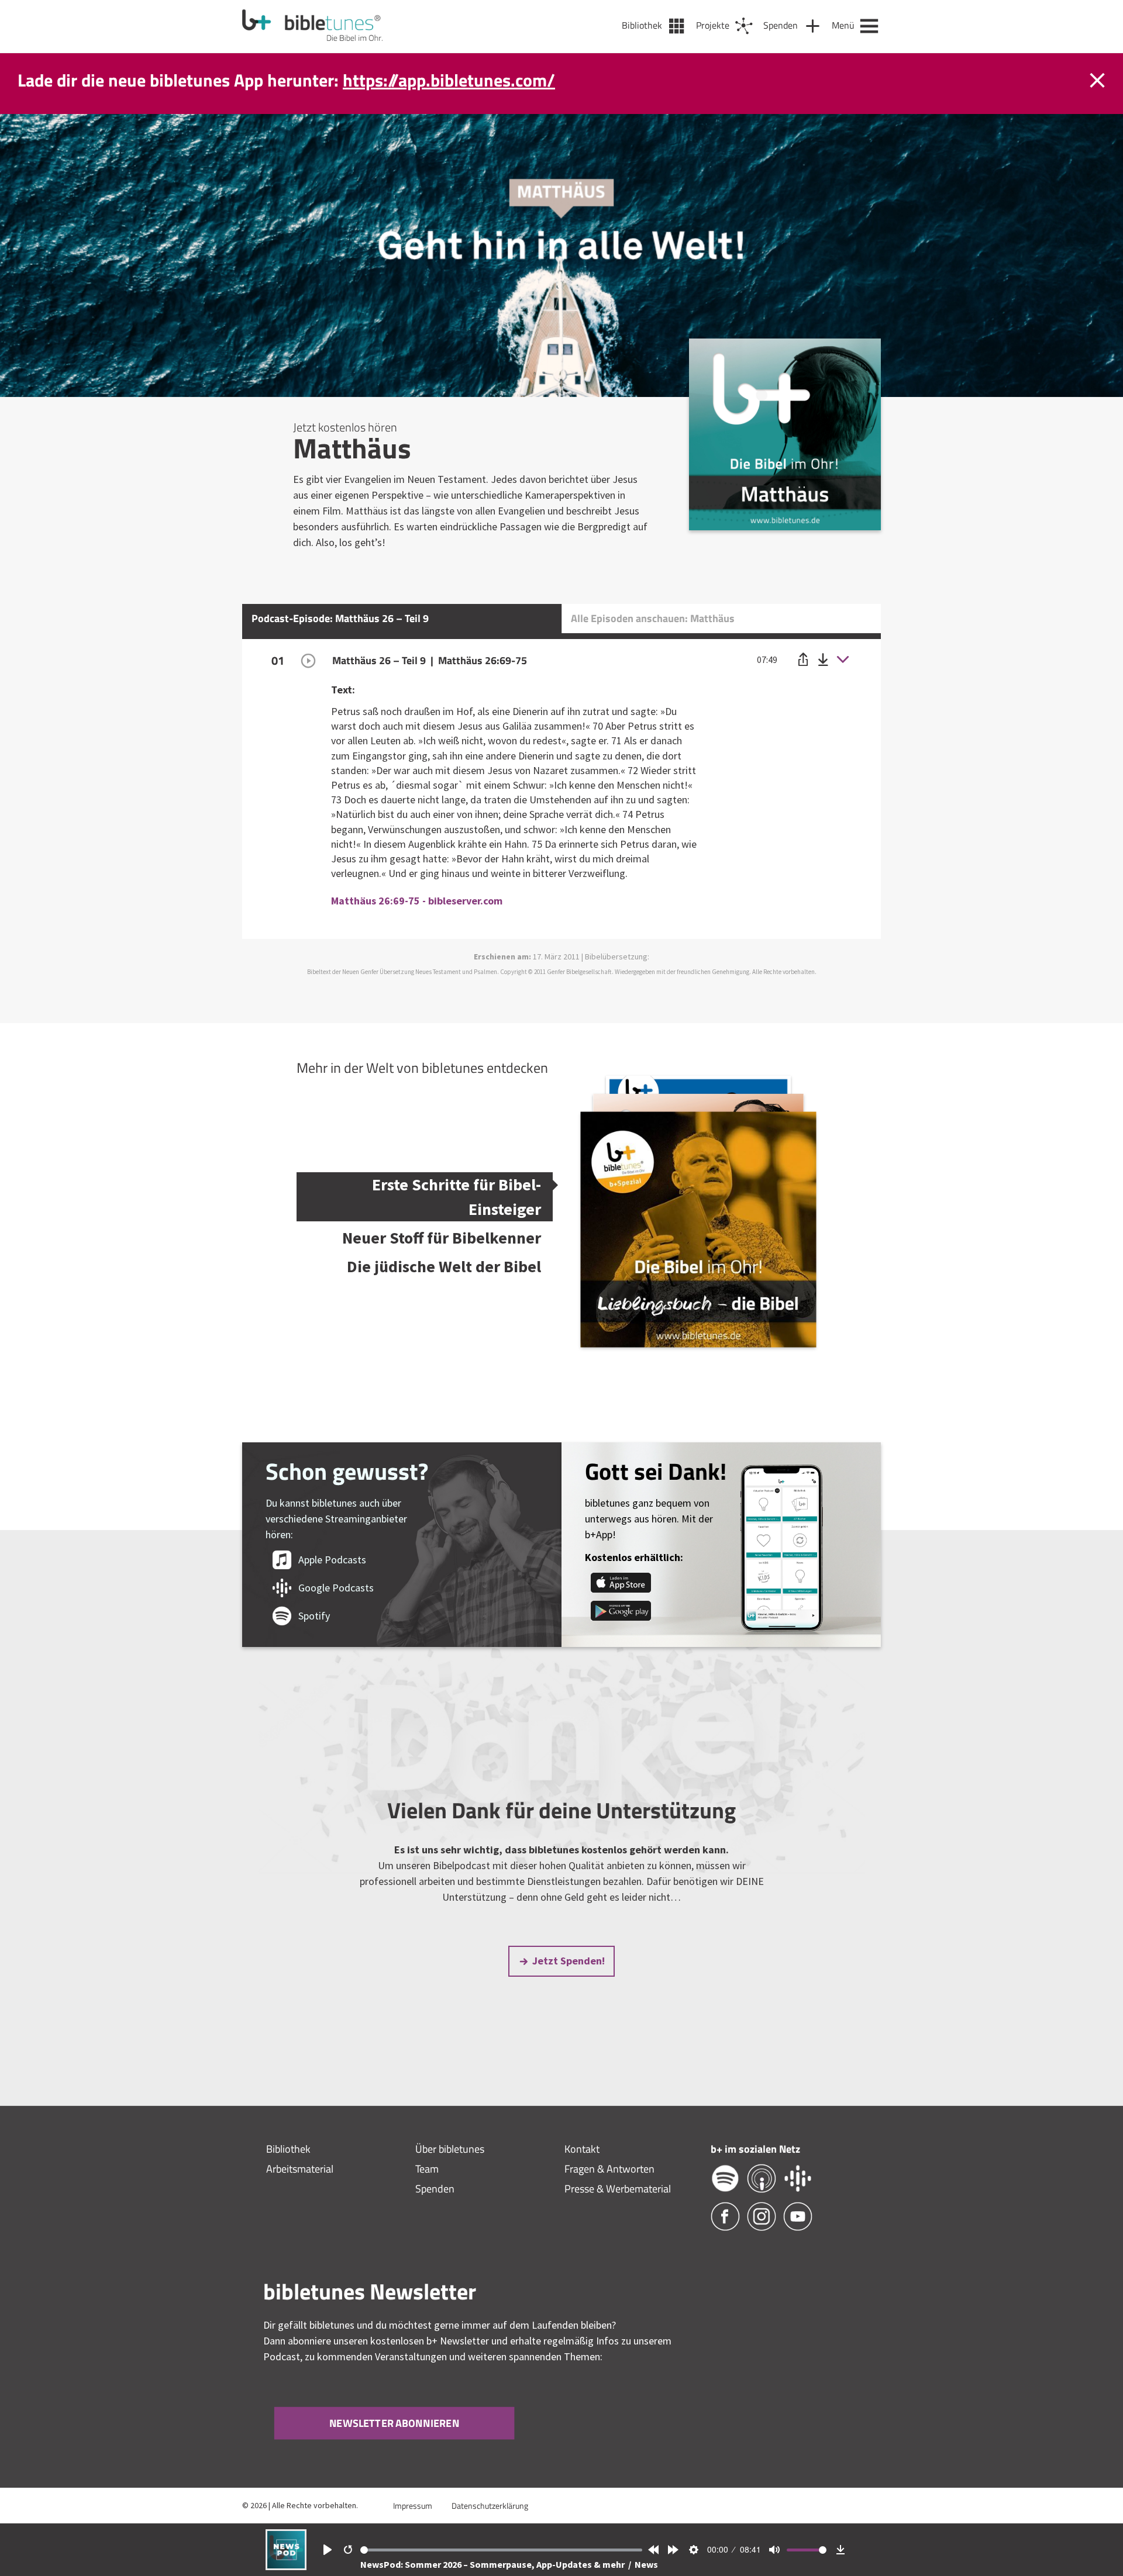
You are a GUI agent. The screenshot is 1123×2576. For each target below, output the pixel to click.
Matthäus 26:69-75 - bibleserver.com (417, 901)
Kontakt (582, 2149)
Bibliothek (288, 2149)
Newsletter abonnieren (395, 2423)
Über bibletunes (450, 2149)
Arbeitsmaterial (300, 2169)
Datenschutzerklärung (490, 2506)
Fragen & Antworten (609, 2169)
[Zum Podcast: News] (286, 2566)
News (646, 2564)
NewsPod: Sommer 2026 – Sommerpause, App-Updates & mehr (493, 2564)
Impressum (413, 2506)
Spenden (435, 2189)
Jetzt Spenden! (569, 1961)
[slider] (502, 2550)
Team (427, 2169)
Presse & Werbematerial (618, 2189)
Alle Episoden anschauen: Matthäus (653, 618)
